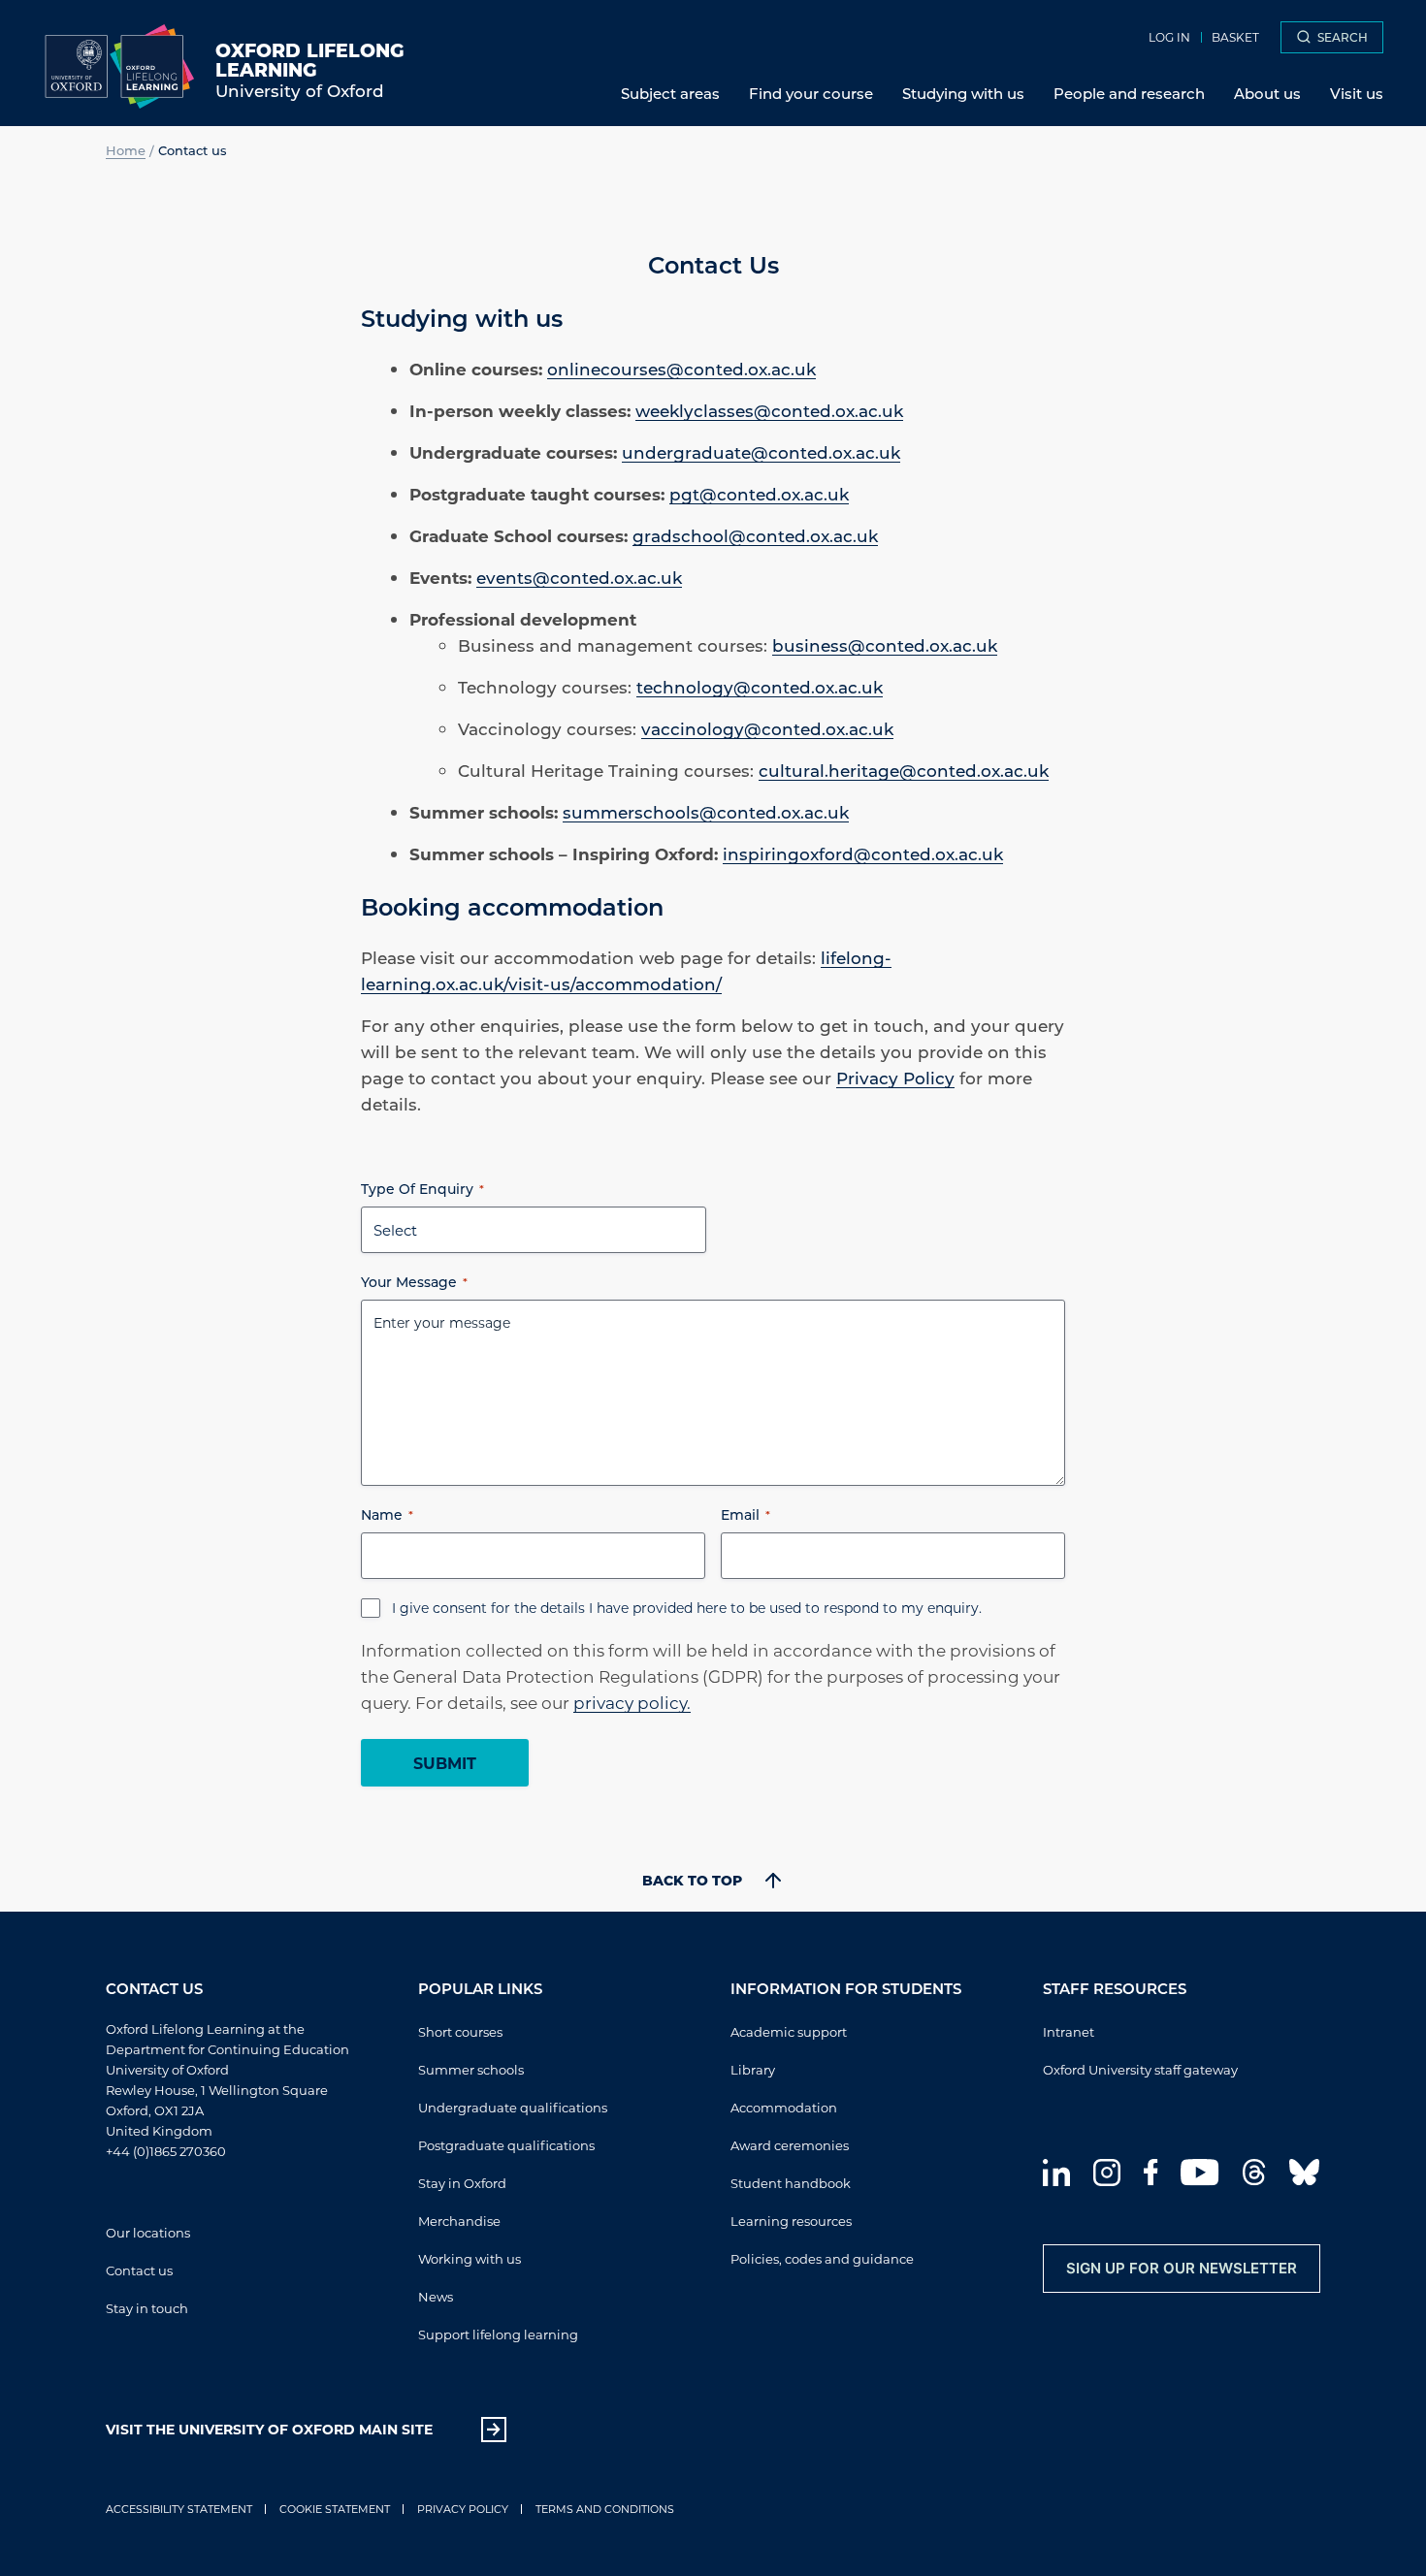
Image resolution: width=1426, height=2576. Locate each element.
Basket (1235, 37)
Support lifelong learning (498, 2334)
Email (745, 1514)
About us (1267, 93)
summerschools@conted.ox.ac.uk (706, 812)
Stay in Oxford (462, 2183)
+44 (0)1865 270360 (166, 2151)
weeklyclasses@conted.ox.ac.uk (769, 410)
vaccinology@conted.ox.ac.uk (767, 728)
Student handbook (791, 2183)
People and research (1129, 93)
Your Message (414, 1282)
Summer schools (471, 2069)
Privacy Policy (895, 1078)
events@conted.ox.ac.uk (579, 577)
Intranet (1069, 2031)
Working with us (470, 2258)
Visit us (1357, 93)
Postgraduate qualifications (506, 2145)
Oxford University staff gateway (1140, 2069)
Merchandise (459, 2221)
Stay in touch (147, 2308)
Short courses (460, 2031)
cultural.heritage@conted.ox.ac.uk (904, 770)
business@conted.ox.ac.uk (885, 645)
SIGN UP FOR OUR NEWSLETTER (1182, 2268)
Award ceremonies (790, 2145)
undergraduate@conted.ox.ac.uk (761, 452)
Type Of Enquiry (422, 1189)
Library (753, 2069)
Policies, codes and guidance (822, 2258)
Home (126, 150)
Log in (1169, 37)
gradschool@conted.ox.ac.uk (755, 535)
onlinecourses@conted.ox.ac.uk (681, 369)
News (436, 2296)
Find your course (811, 93)
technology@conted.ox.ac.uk (760, 687)
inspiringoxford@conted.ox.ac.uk (863, 853)
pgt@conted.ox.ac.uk (759, 494)
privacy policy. (632, 1702)
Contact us (139, 2270)
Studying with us (963, 93)
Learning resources (791, 2221)
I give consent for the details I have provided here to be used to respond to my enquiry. (687, 1608)
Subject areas (670, 93)
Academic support (789, 2031)
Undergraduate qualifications (513, 2107)
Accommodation (784, 2107)
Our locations (148, 2232)
